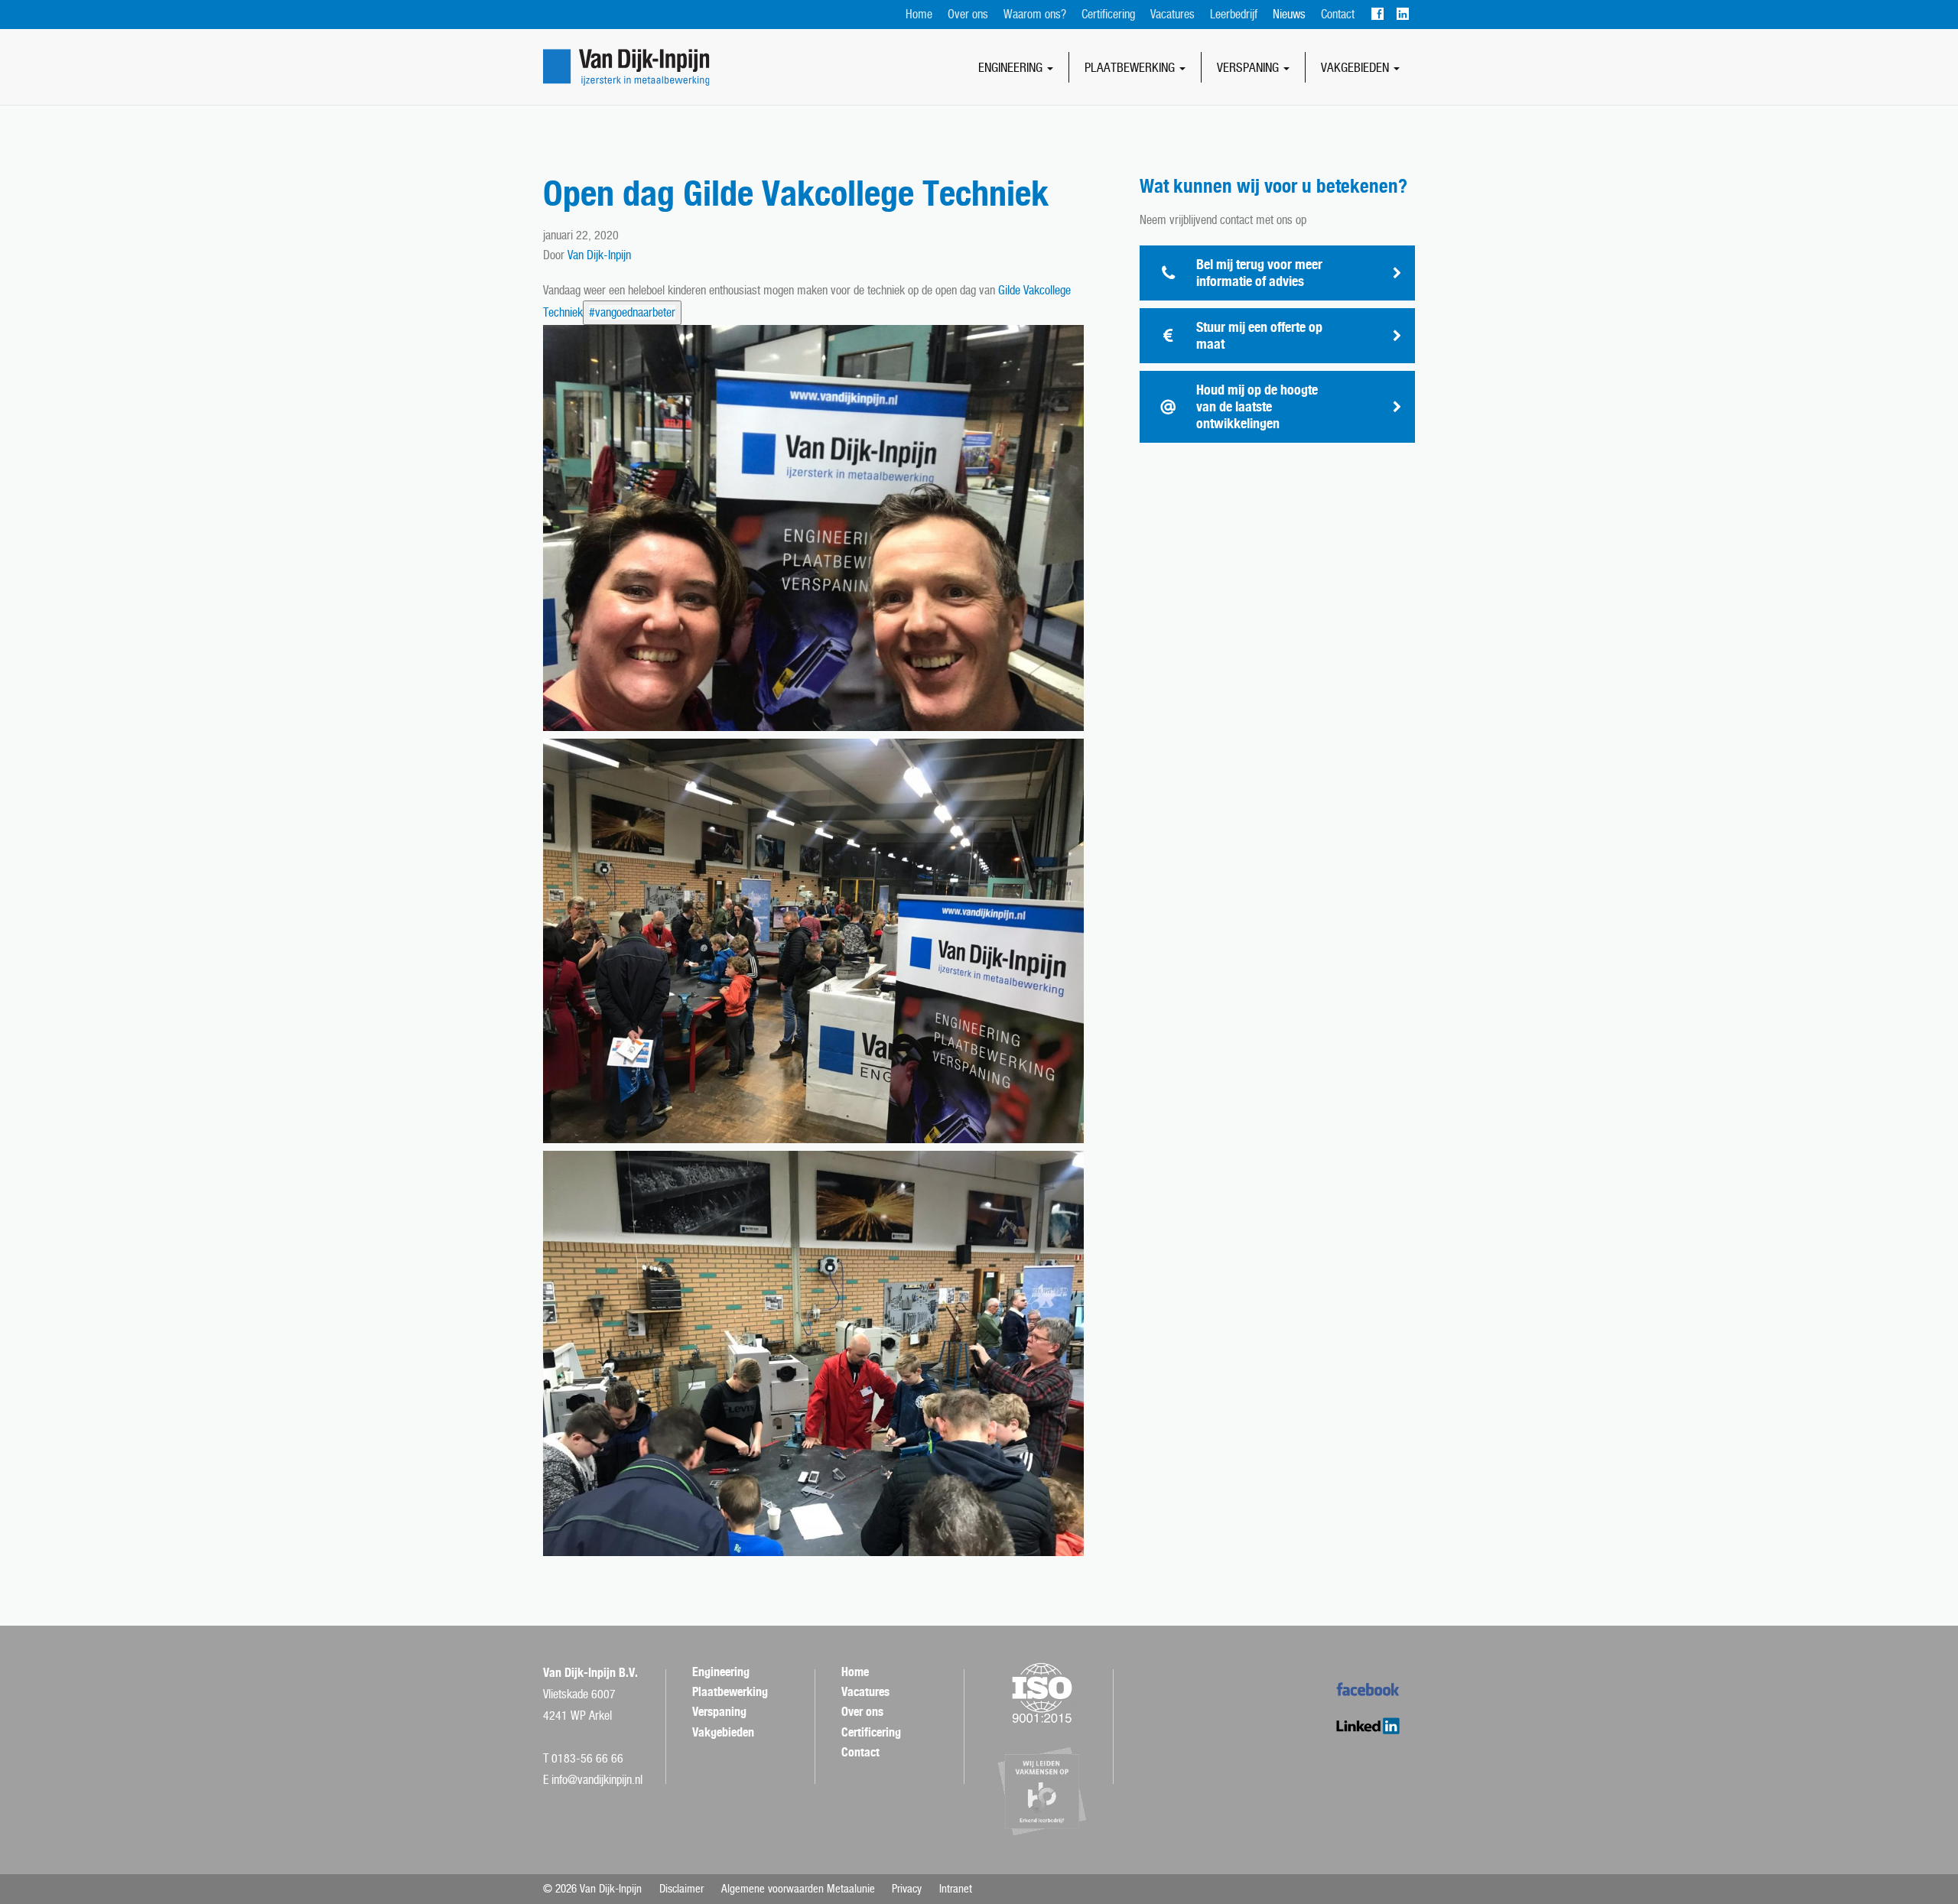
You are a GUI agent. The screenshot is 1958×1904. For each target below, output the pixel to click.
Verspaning (1249, 67)
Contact (1338, 14)
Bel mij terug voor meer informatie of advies (1259, 273)
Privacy (907, 1889)
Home (919, 14)
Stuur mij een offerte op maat (1259, 335)
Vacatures (1173, 14)
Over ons (968, 14)
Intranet (956, 1889)
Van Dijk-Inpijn (599, 255)
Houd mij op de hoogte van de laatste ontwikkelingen (1257, 406)
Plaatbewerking (1131, 67)
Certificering (1108, 14)
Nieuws (1289, 14)
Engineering (1012, 67)
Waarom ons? (1035, 14)
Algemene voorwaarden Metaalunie (798, 1889)
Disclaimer (681, 1889)
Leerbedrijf (1234, 14)
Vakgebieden (1356, 67)
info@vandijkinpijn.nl (597, 1780)
